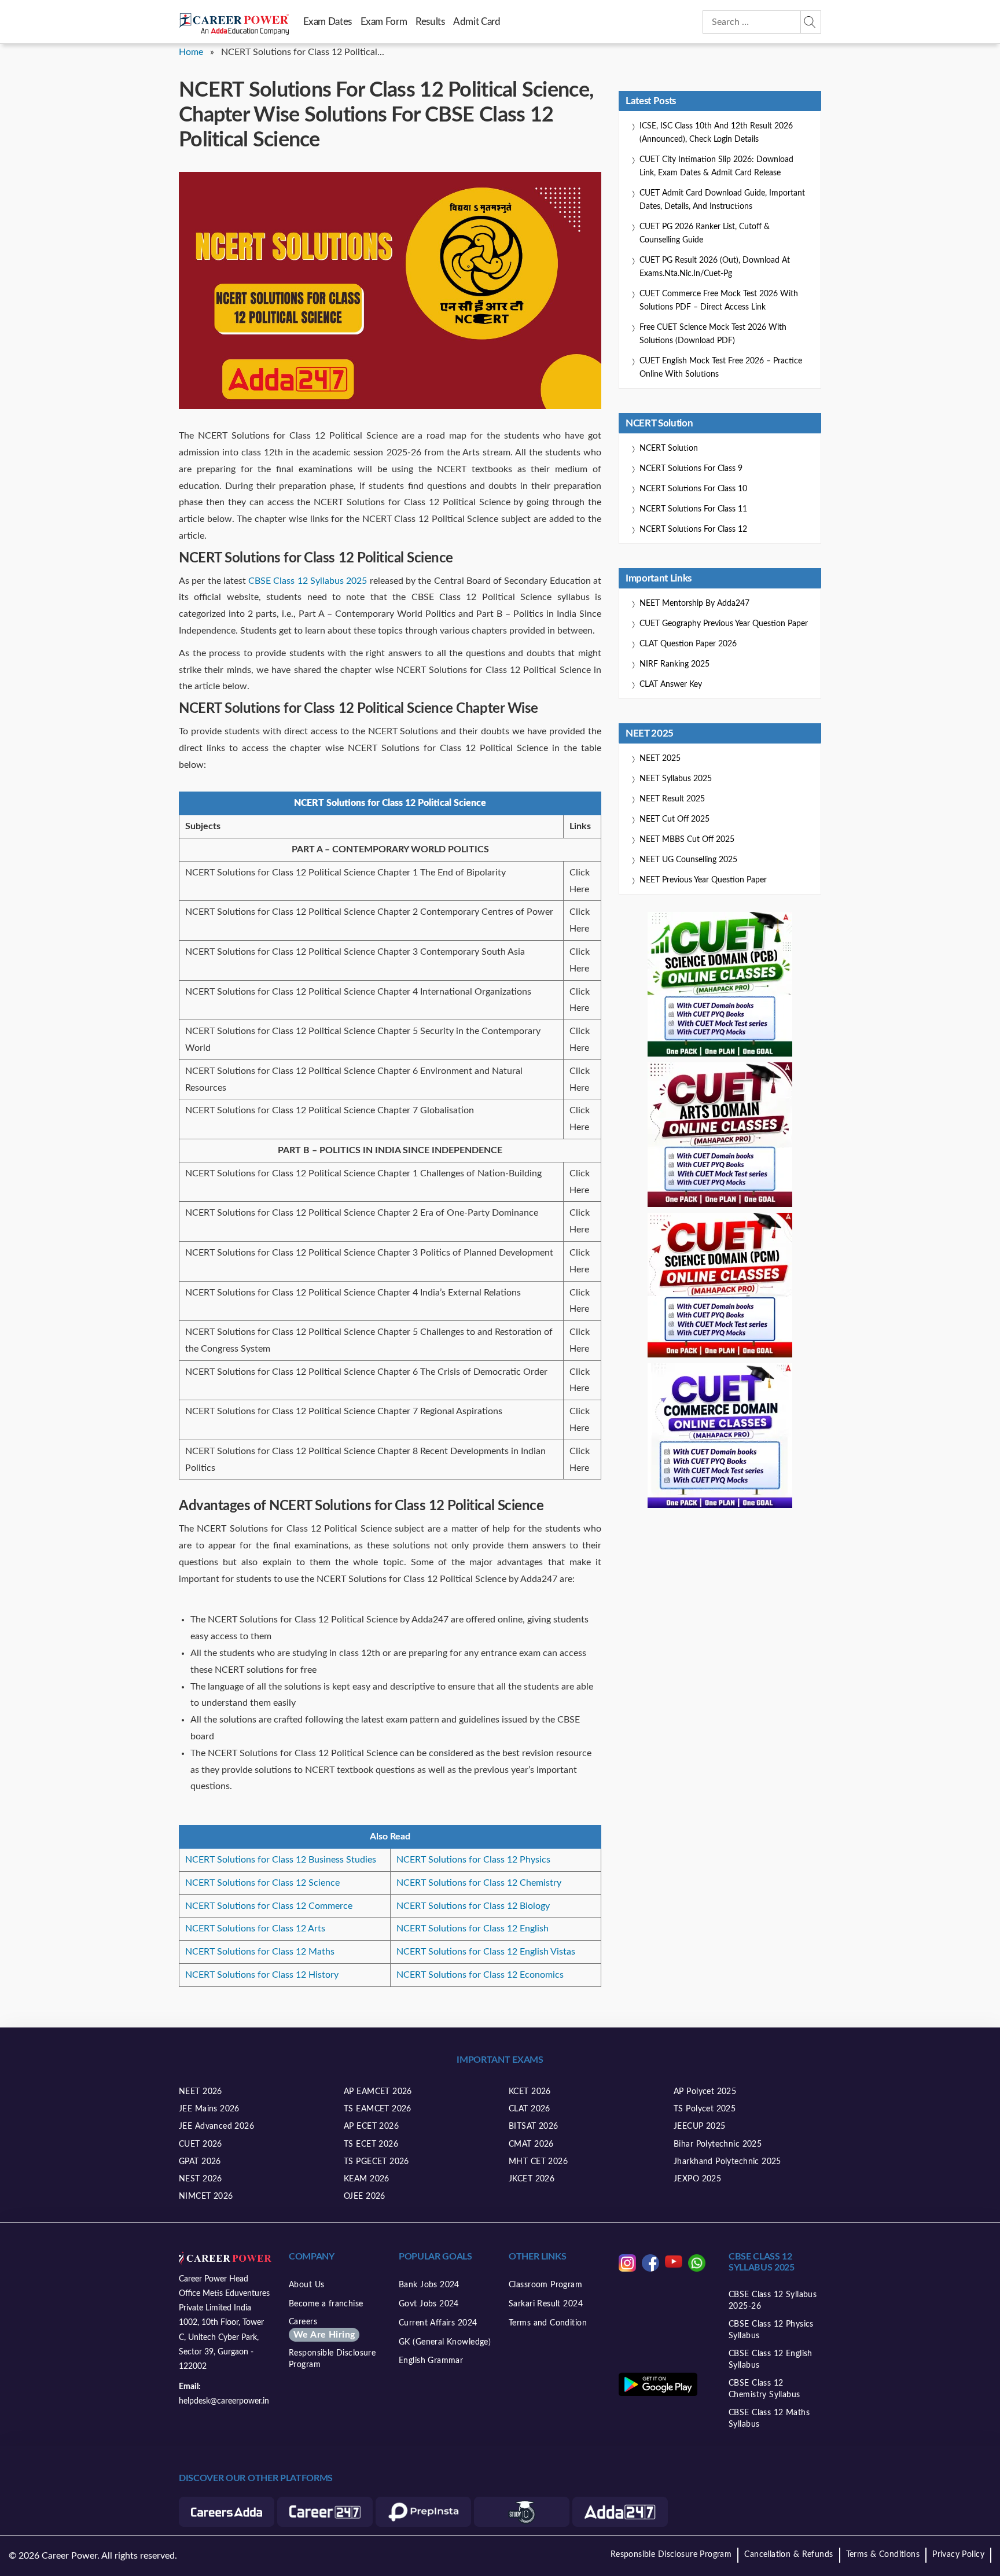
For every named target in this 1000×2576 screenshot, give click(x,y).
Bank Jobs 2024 (429, 2285)
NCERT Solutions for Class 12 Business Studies (281, 1860)
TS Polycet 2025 (705, 2109)
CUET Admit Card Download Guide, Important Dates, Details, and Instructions (722, 200)
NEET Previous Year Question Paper (703, 880)
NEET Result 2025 (672, 799)
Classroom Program (545, 2285)
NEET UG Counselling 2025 (688, 860)
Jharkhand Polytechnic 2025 (727, 2162)
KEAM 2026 (367, 2179)
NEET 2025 (660, 759)
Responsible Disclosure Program (332, 2359)
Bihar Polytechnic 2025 (718, 2144)
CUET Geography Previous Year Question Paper (724, 624)
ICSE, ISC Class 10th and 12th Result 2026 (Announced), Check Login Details (716, 133)
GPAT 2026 (200, 2162)
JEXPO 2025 (697, 2179)
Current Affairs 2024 (438, 2323)
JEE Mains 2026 (209, 2109)
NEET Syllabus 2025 (676, 779)
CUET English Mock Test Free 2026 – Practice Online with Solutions (721, 368)
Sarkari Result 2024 (546, 2304)
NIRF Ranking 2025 (674, 664)
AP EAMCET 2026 (378, 2092)
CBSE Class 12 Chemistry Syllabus (764, 2389)
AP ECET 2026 (371, 2126)
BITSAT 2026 (534, 2126)
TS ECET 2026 (371, 2144)
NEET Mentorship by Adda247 (694, 603)
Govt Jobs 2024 (429, 2304)
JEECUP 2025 (700, 2126)
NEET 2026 (201, 2092)
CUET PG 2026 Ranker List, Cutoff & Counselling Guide (705, 233)
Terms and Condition (548, 2323)
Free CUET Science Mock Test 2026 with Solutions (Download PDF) (713, 334)
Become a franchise (326, 2304)
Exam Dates (328, 22)
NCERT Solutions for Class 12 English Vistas (486, 1952)
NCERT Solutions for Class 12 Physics (473, 1860)
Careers (322, 2329)
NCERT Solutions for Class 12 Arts (255, 1929)
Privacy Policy (958, 2555)
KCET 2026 (530, 2092)
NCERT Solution (669, 448)
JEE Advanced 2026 (216, 2126)
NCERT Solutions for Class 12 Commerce (269, 1906)
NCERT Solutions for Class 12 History (262, 1975)
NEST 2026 (201, 2179)
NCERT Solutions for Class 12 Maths (260, 1952)
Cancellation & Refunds (788, 2555)
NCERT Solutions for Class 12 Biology (473, 1906)
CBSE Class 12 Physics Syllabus (771, 2330)
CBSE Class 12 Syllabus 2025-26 (773, 2301)
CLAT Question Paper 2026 (688, 644)
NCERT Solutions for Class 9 (691, 469)
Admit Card (477, 22)
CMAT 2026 (531, 2144)
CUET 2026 (201, 2144)
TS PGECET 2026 (376, 2162)
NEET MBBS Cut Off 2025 (687, 840)
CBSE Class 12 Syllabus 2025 (308, 581)
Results (430, 22)
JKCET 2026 (532, 2179)
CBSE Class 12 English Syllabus (771, 2360)
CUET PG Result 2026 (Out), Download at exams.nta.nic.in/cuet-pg (715, 267)
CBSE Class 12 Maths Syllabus (769, 2419)
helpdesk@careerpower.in (224, 2401)
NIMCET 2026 (206, 2196)
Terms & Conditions (883, 2555)
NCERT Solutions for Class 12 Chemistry (479, 1883)
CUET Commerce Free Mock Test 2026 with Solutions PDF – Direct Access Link (719, 301)
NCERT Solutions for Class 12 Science (262, 1883)
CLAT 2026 (530, 2109)
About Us (306, 2285)
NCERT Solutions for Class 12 (693, 529)
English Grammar (431, 2361)
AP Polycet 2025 (705, 2092)
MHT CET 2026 (538, 2162)
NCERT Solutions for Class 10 (693, 489)
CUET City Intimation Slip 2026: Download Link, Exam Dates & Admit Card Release (716, 166)
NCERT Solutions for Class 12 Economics (480, 1975)
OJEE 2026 (365, 2196)
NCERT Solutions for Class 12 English (473, 1929)
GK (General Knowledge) (445, 2342)
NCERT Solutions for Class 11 (693, 509)
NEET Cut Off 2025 (674, 819)
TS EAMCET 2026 (378, 2109)
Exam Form (384, 22)
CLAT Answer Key (671, 685)
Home (191, 52)
